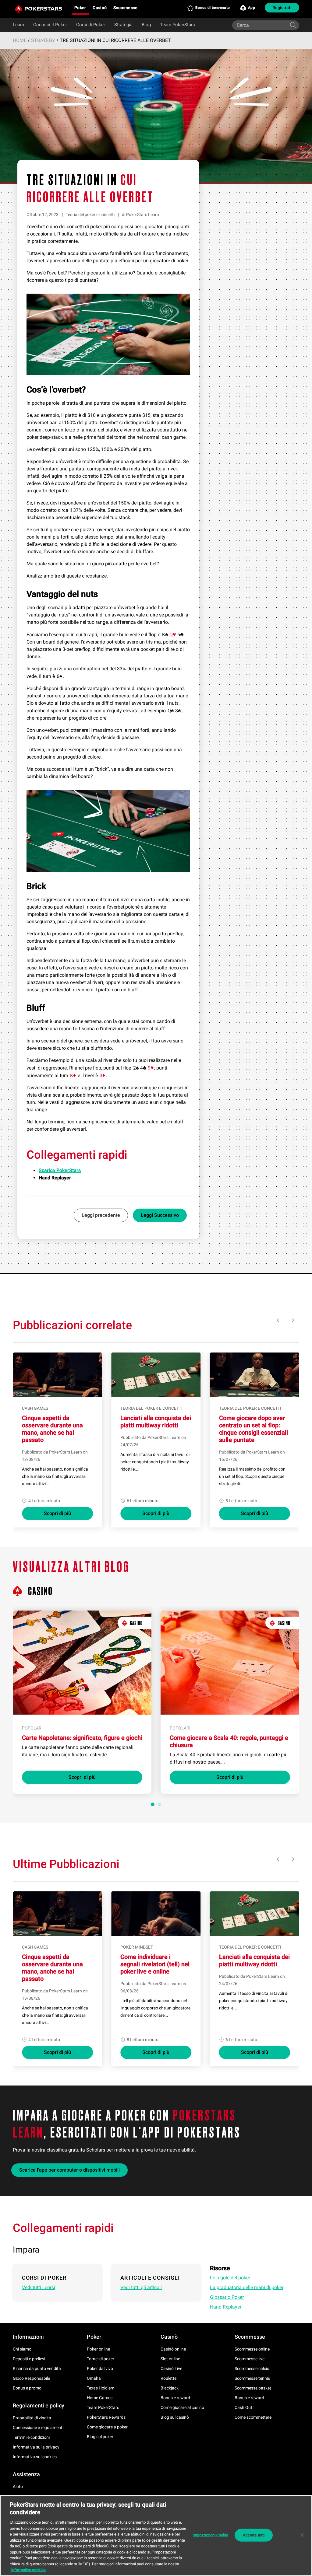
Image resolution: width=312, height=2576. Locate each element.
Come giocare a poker (107, 2427)
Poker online (98, 2349)
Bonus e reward (175, 2398)
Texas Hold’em (101, 2388)
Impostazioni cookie (210, 2535)
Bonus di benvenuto (213, 8)
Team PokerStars (177, 25)
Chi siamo (22, 2349)
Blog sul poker (100, 2437)
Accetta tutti (254, 2535)
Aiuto (18, 2487)
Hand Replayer (226, 2307)
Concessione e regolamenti (38, 2428)
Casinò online (173, 2349)
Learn (18, 25)
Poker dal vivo (100, 2368)
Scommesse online (252, 2349)
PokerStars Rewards (106, 2417)
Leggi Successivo (160, 1215)
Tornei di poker (101, 2359)
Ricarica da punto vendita (37, 2368)
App (252, 8)
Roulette (168, 2378)
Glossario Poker (227, 2297)
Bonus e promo (27, 2388)
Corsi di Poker (91, 25)
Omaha (94, 2378)
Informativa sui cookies (35, 2457)
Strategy (43, 40)
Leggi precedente (101, 1215)
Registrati (282, 8)
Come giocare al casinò (182, 2407)
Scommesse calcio (252, 2368)
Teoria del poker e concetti (90, 215)
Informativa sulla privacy (36, 2447)
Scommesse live (250, 2359)
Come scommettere (253, 2417)
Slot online (170, 2359)
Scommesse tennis (252, 2378)
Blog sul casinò (175, 2417)
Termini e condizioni (31, 2437)
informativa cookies (28, 2570)
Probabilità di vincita (32, 2418)
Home (20, 40)
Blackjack (170, 2388)
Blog (146, 25)
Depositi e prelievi (29, 2359)
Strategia (123, 25)
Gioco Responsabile (31, 2378)
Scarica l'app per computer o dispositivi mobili (69, 2170)
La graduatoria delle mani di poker (247, 2287)
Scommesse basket (253, 2388)
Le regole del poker (230, 2278)
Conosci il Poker (50, 25)
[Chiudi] (302, 2535)
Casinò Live (171, 2368)
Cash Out (243, 2407)
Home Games (100, 2398)
